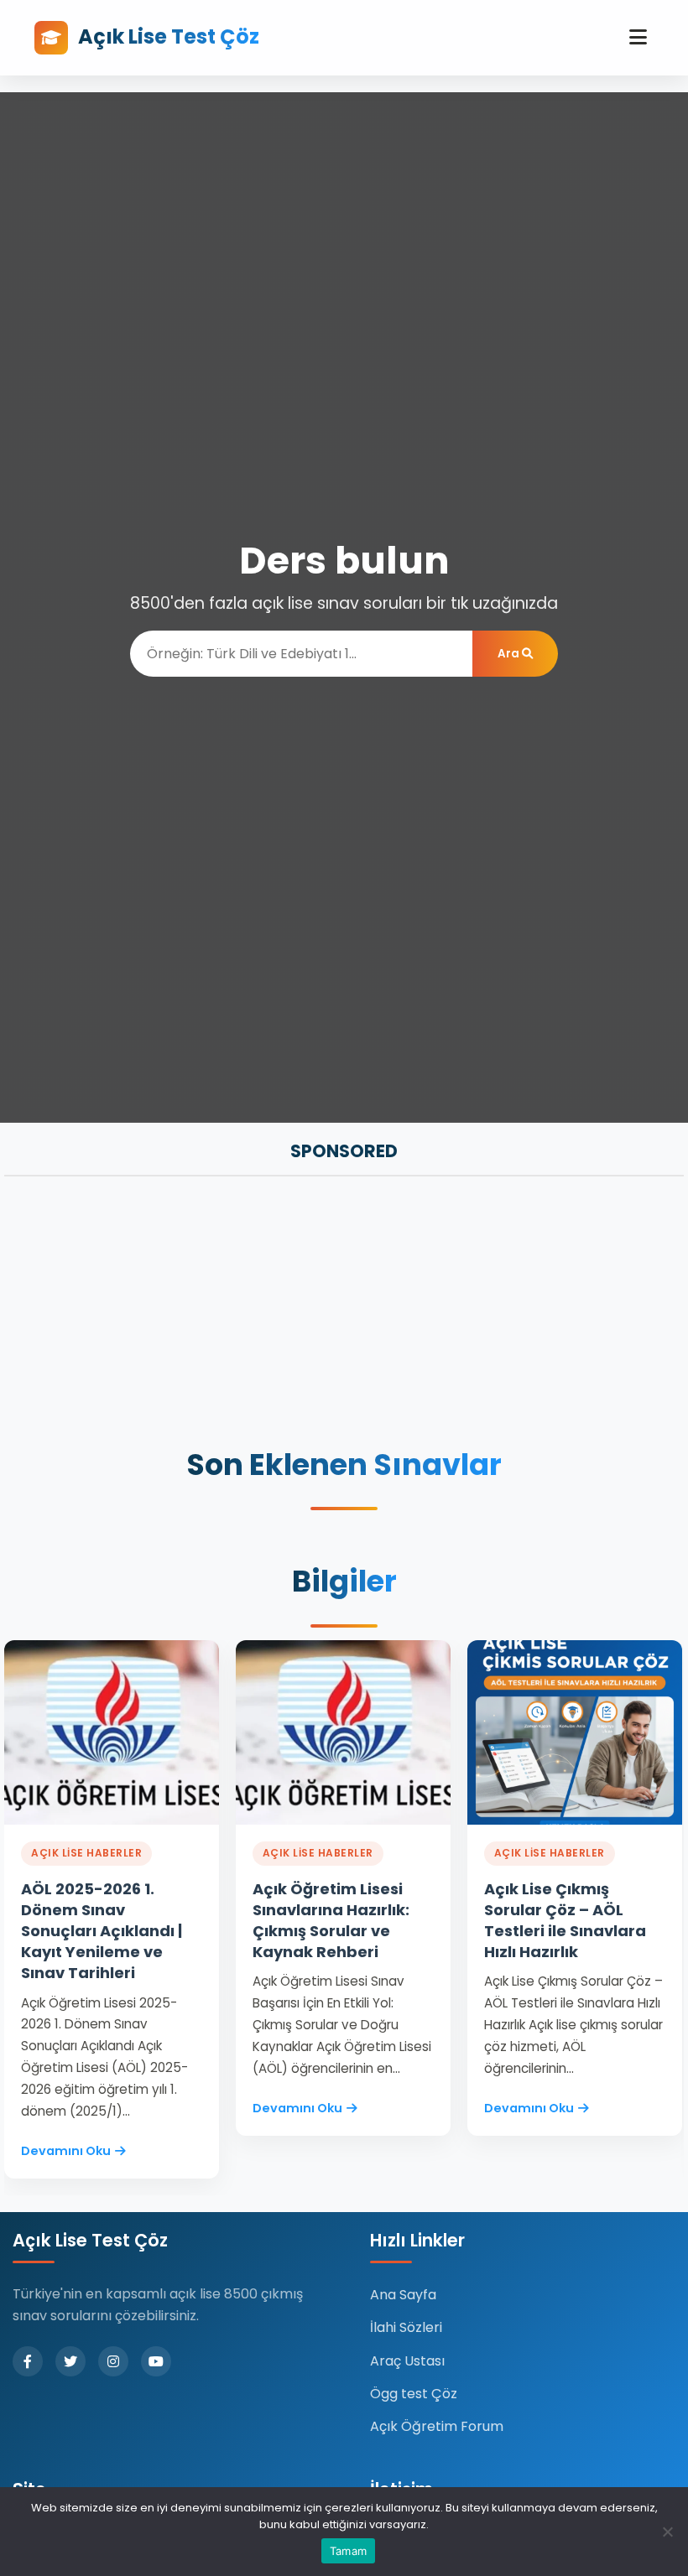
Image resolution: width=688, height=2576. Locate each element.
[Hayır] (667, 2532)
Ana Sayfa (403, 2295)
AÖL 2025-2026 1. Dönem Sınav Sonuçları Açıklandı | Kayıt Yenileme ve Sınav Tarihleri (102, 1931)
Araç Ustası (407, 2361)
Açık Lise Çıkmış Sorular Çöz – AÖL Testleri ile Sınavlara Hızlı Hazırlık (565, 1921)
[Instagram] (113, 2361)
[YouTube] (156, 2361)
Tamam (348, 2551)
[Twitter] (70, 2361)
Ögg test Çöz (414, 2394)
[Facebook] (28, 2361)
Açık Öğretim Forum (437, 2426)
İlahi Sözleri (406, 2327)
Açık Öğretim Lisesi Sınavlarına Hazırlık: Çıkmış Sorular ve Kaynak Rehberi (331, 1921)
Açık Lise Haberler (86, 1853)
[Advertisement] (344, 1314)
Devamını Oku (66, 2151)
